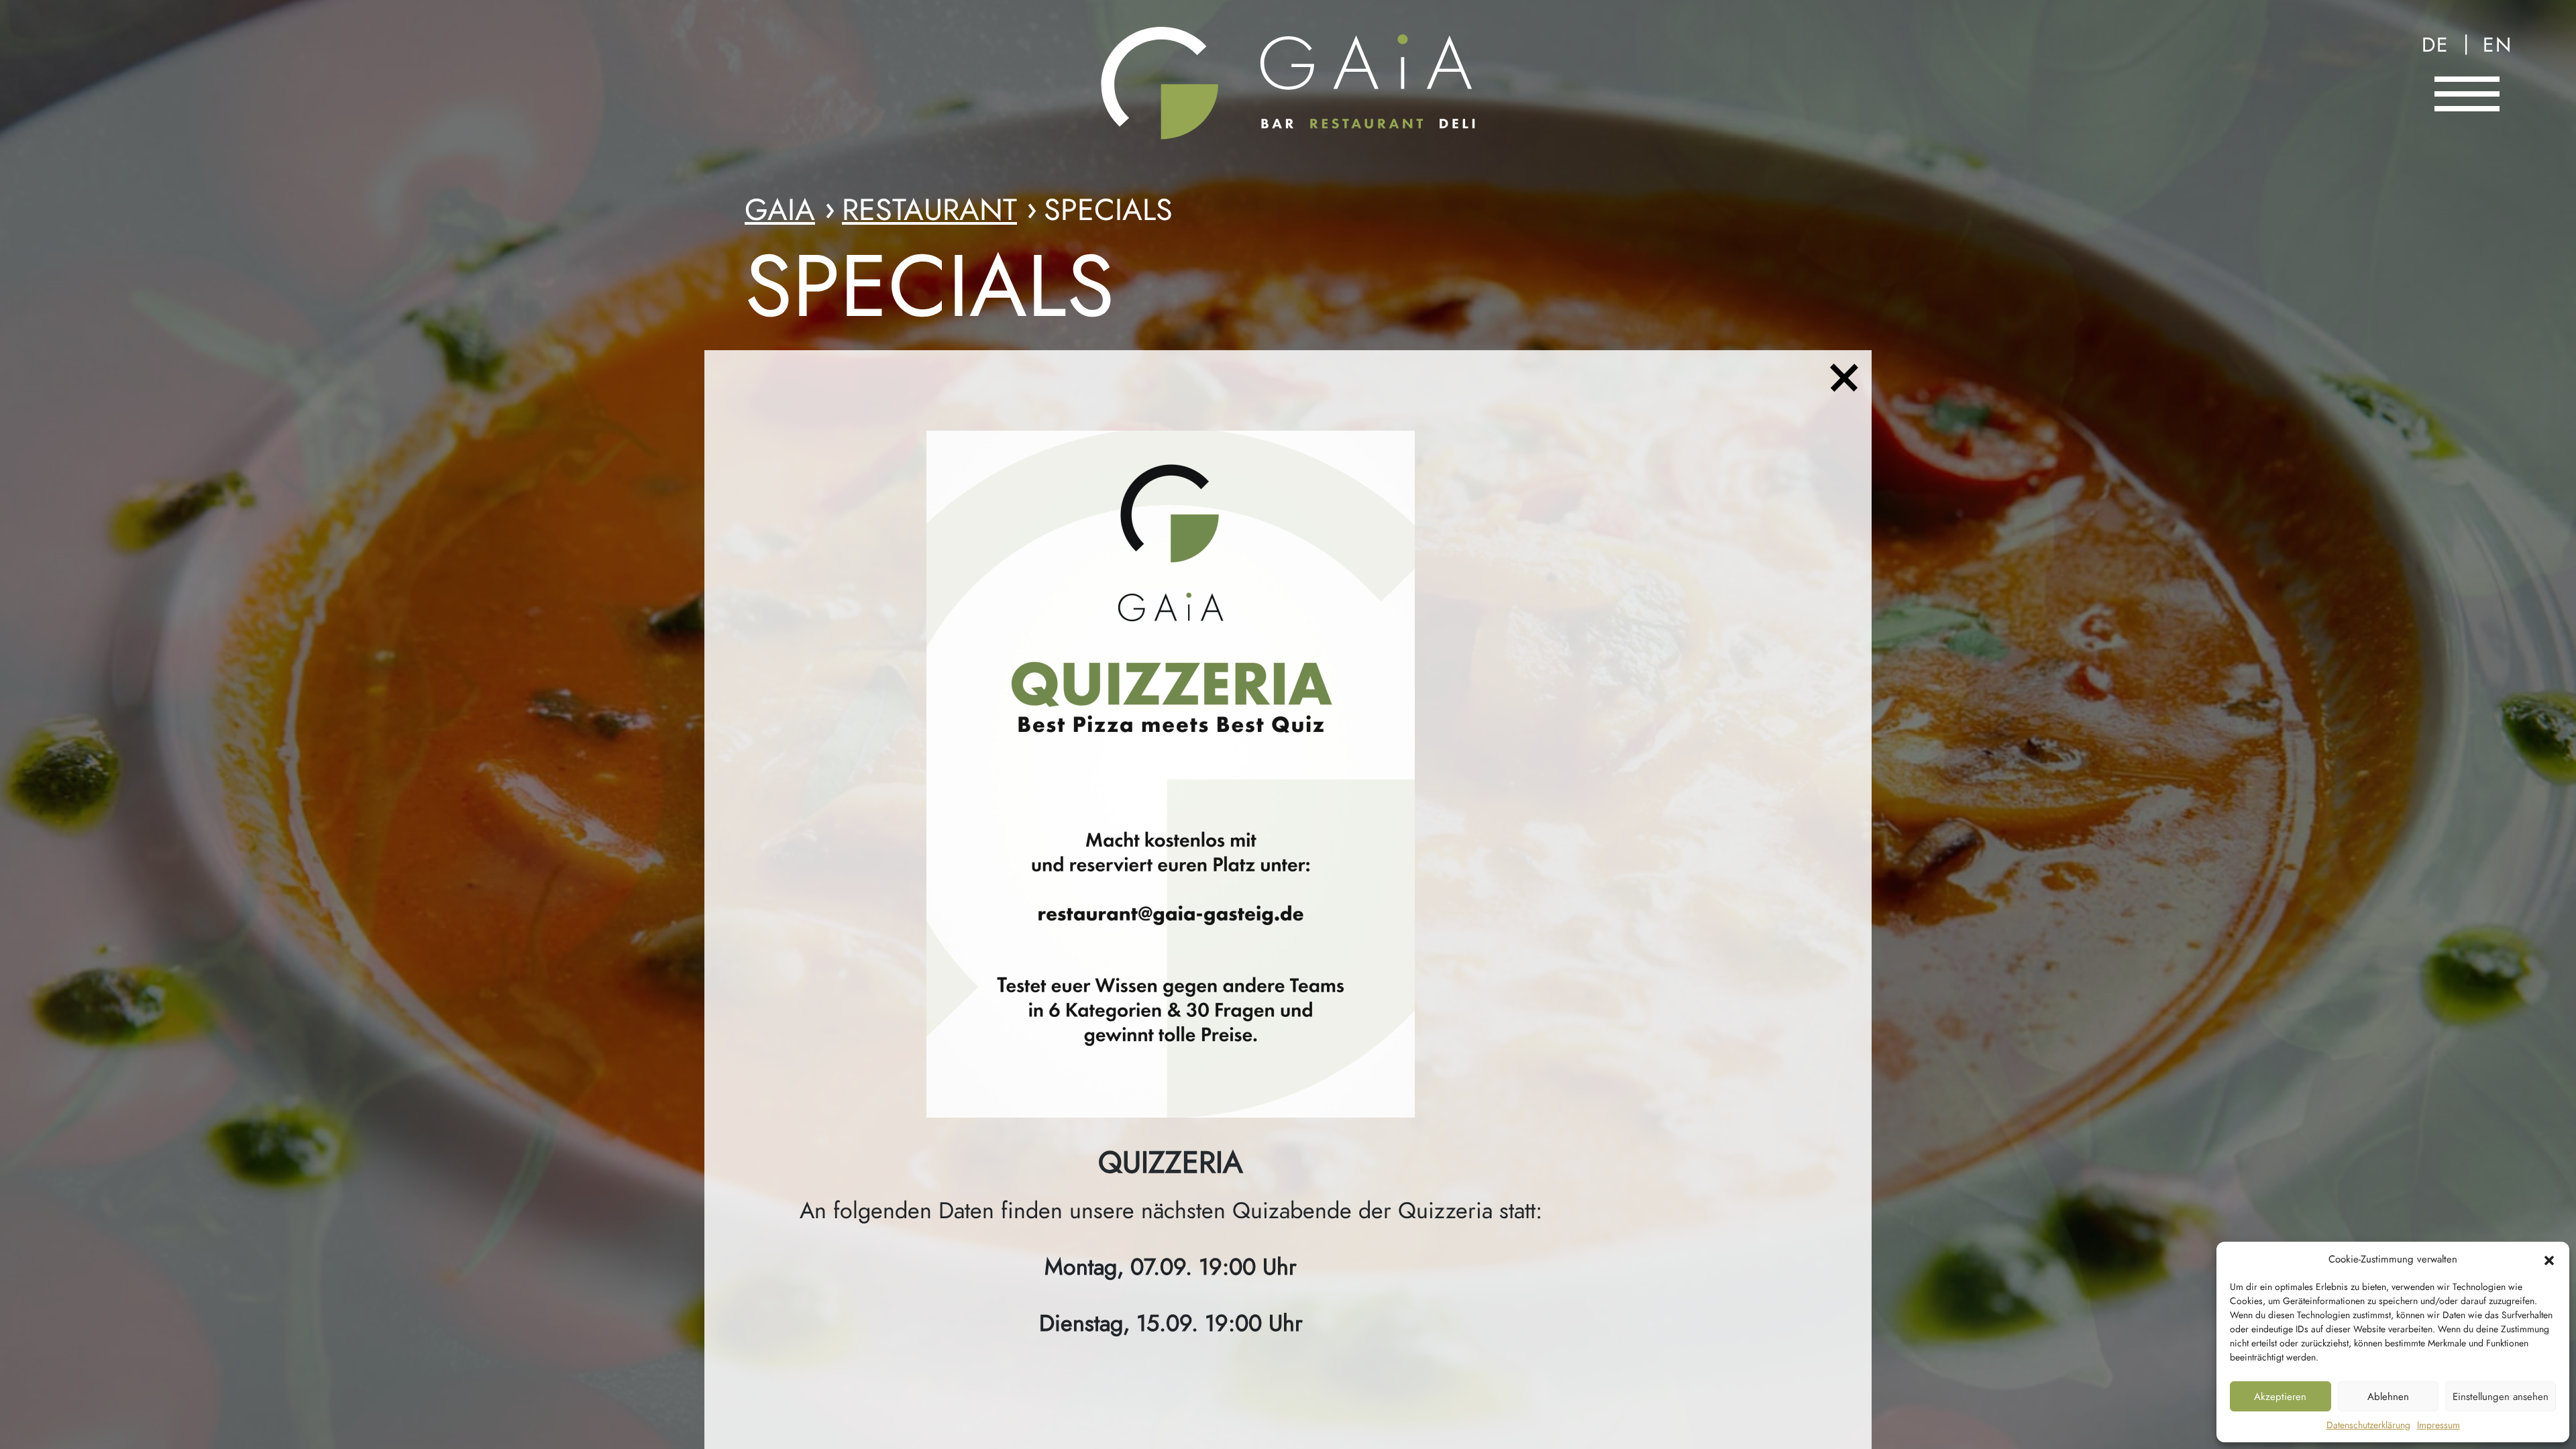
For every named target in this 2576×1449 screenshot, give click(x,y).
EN (2498, 45)
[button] (2549, 1259)
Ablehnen (2388, 1397)
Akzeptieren (2280, 1397)
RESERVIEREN (2469, 156)
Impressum (2438, 1425)
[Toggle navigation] (2467, 94)
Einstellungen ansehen (2501, 1397)
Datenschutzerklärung (2368, 1425)
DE (2435, 45)
